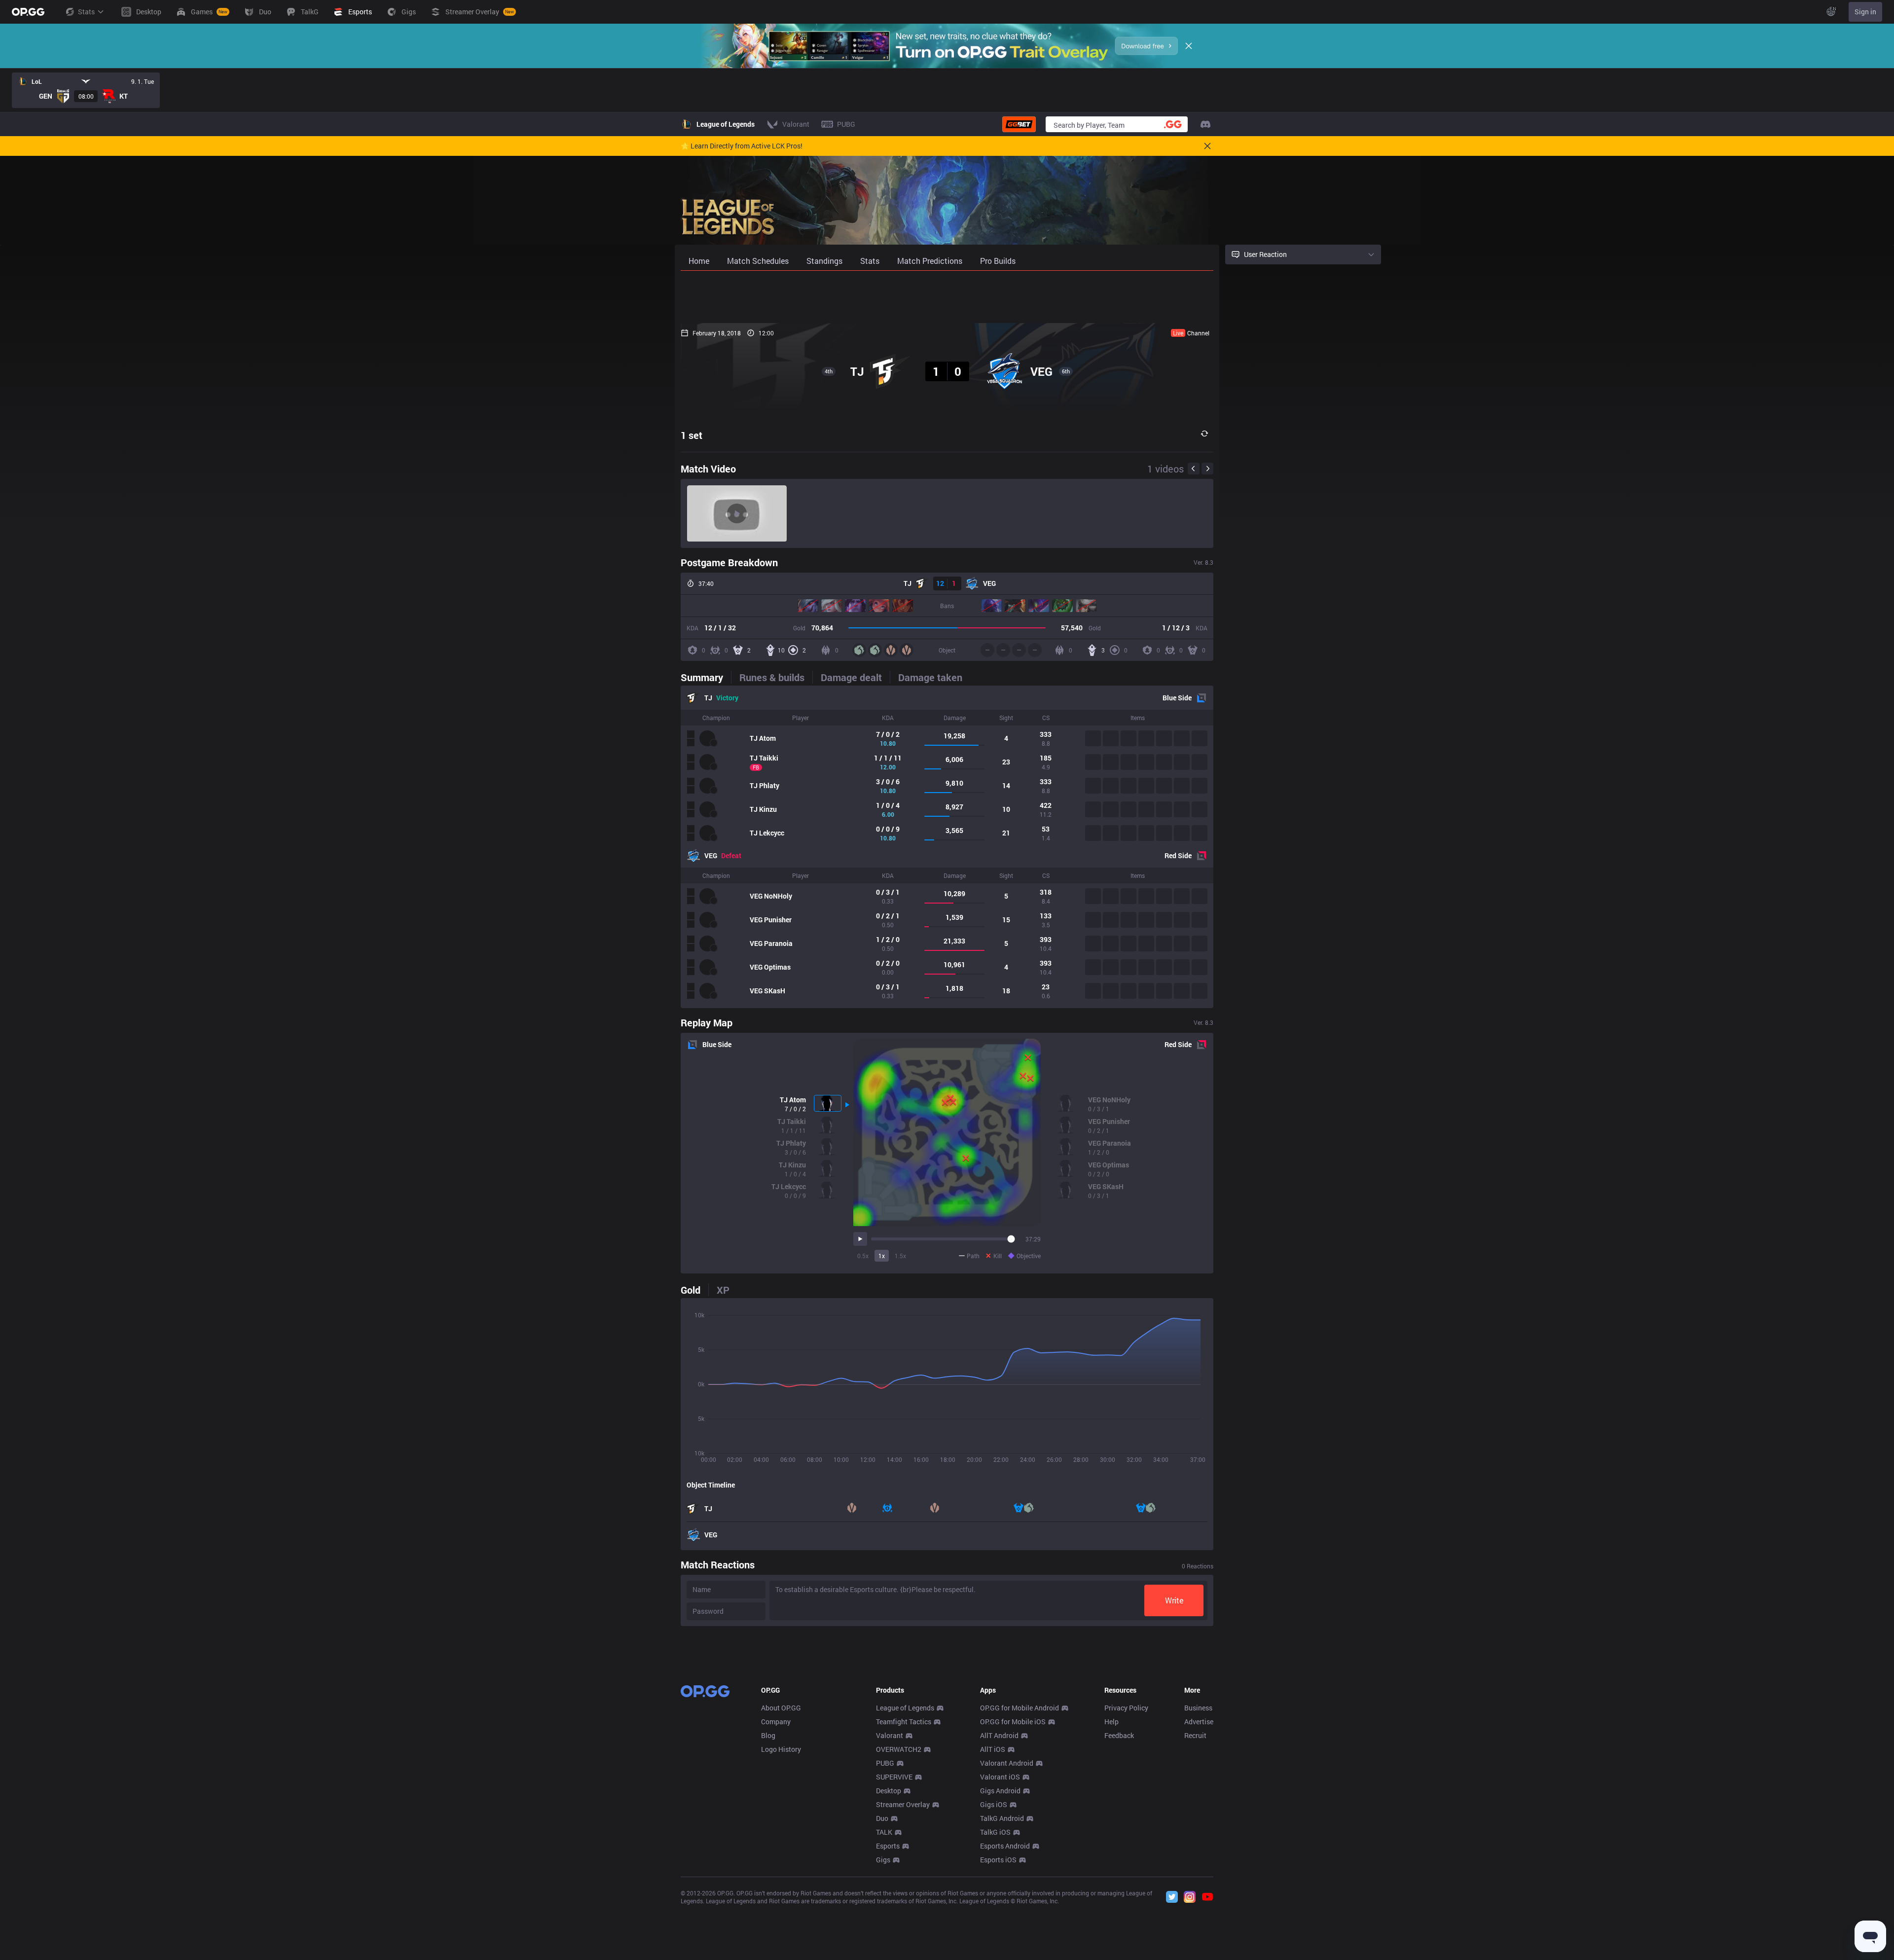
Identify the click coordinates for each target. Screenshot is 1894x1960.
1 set (692, 435)
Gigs (883, 1860)
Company (776, 1722)
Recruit (1195, 1735)
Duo (882, 1818)
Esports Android (1005, 1846)
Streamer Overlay (903, 1804)
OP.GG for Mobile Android (1020, 1708)
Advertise (1199, 1722)
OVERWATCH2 (899, 1749)
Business (1198, 1708)
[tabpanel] (947, 847)
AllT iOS (993, 1749)
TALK (884, 1832)
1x (882, 1256)
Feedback (1119, 1735)
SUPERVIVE (894, 1777)
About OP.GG (781, 1708)
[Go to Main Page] (28, 12)
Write (1174, 1600)
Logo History (781, 1749)
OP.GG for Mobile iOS (1013, 1722)
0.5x (863, 1256)
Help (1111, 1722)
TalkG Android (1002, 1818)
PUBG (885, 1763)
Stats (86, 12)
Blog (768, 1735)
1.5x (900, 1256)
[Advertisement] (947, 297)
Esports (888, 1846)
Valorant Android (1007, 1763)
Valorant (890, 1735)
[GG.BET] (1019, 124)
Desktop (889, 1791)
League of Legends (905, 1708)
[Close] (1189, 46)
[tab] (706, 677)
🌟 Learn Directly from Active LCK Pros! (742, 146)
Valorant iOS (1000, 1777)
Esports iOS (998, 1860)
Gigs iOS (994, 1804)
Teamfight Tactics (904, 1722)
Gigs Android (1000, 1791)
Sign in (1865, 12)
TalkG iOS (995, 1832)
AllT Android (999, 1735)
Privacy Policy (1126, 1708)
